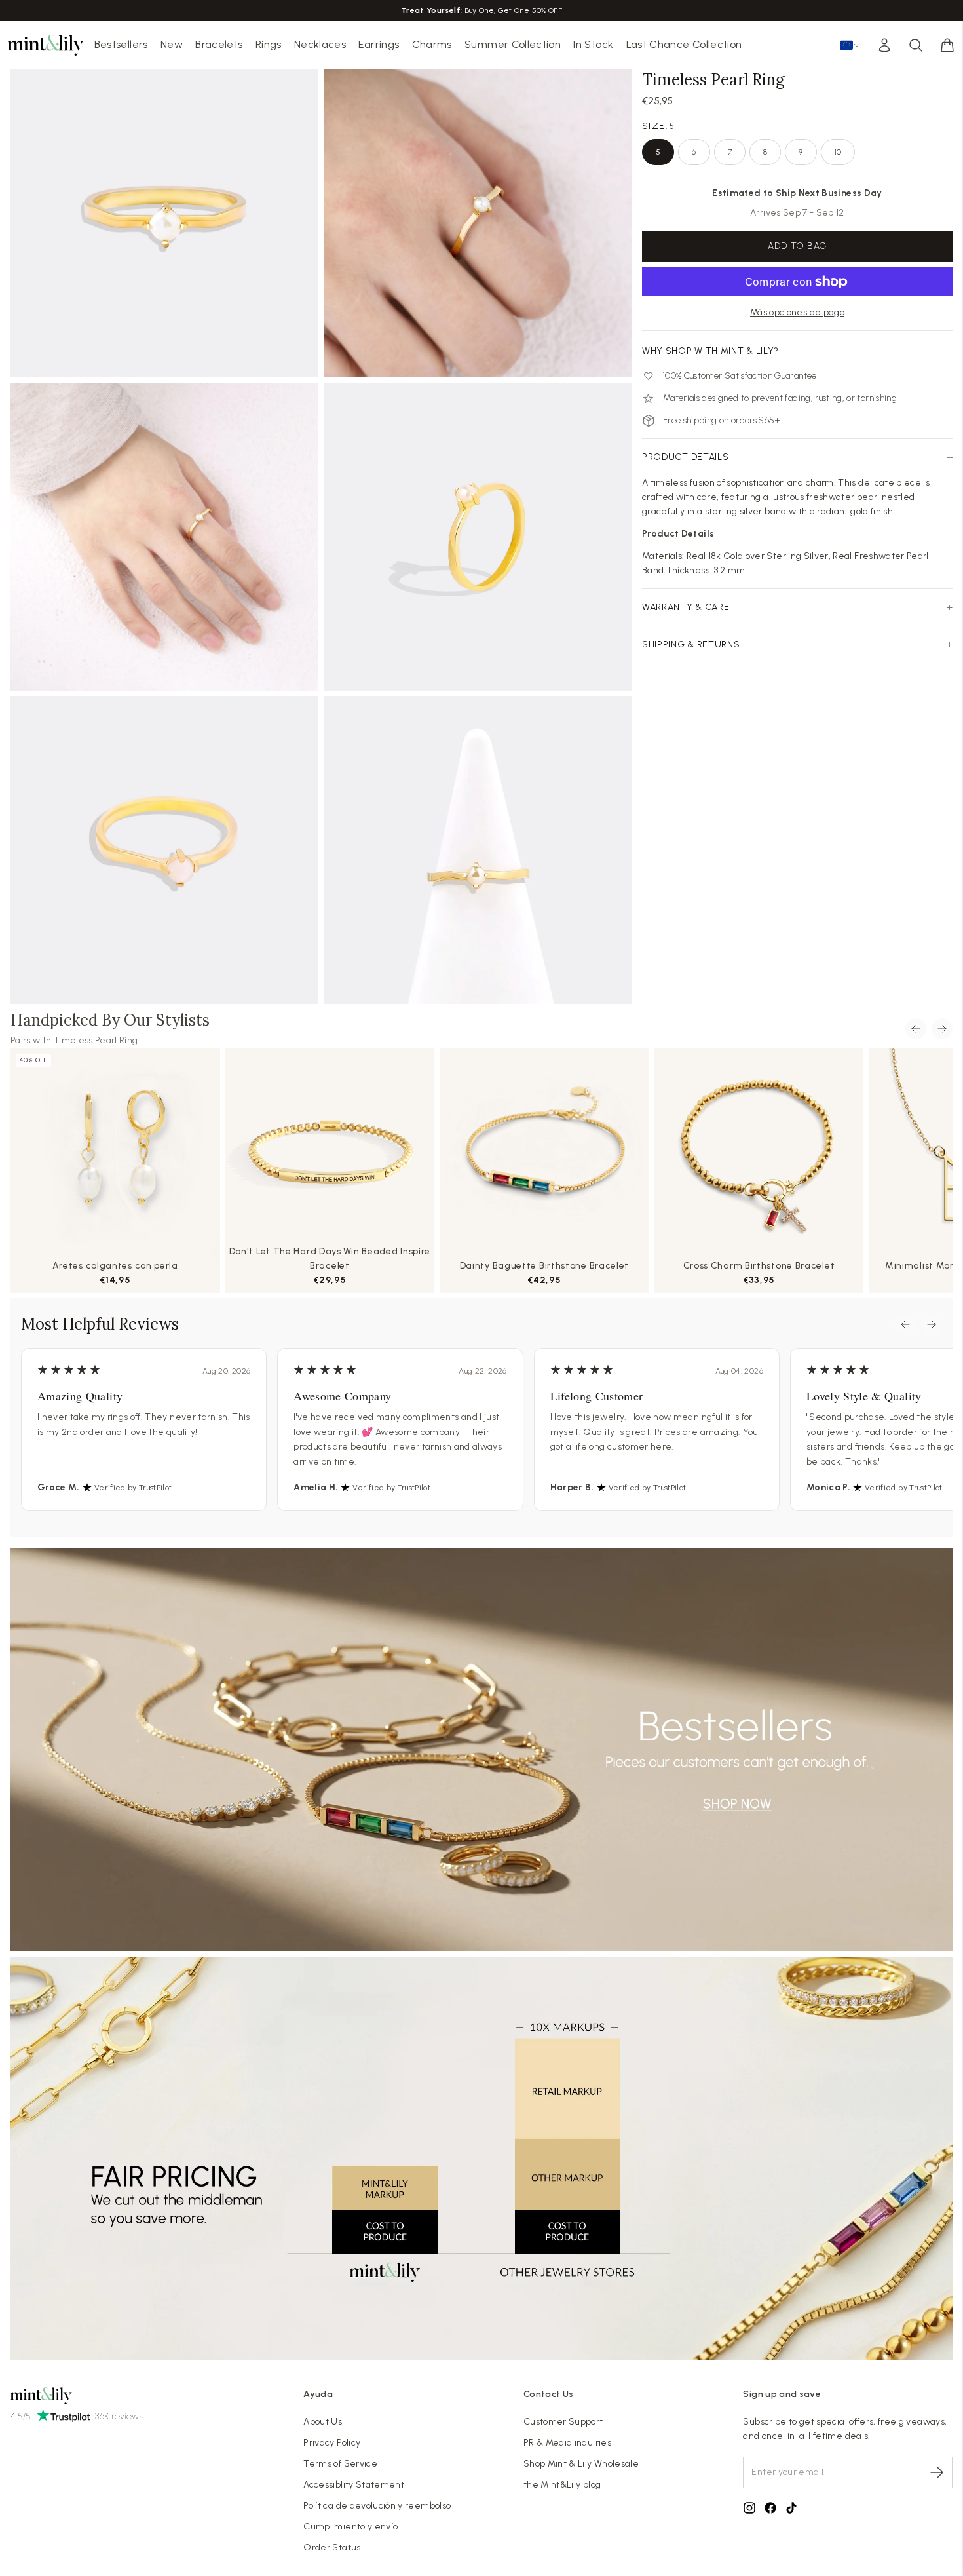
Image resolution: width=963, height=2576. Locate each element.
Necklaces (320, 44)
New (172, 44)
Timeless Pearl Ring (96, 1040)
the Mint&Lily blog (562, 2485)
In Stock (593, 44)
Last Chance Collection (684, 44)
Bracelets (219, 44)
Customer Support (563, 2422)
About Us (323, 2422)
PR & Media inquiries (567, 2443)
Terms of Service (340, 2464)
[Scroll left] (916, 1029)
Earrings (379, 44)
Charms (432, 44)
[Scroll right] (942, 1029)
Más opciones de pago (797, 312)
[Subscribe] (937, 2472)
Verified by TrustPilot (133, 1488)
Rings (269, 44)
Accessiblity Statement (354, 2485)
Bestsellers (121, 44)
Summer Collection (513, 44)
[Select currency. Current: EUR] (850, 45)
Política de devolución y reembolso (377, 2506)
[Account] (884, 45)
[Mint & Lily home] (46, 45)
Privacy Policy (332, 2443)
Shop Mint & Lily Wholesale (581, 2464)
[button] (947, 45)
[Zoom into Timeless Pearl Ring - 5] (164, 223)
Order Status (332, 2547)
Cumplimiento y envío (350, 2527)
